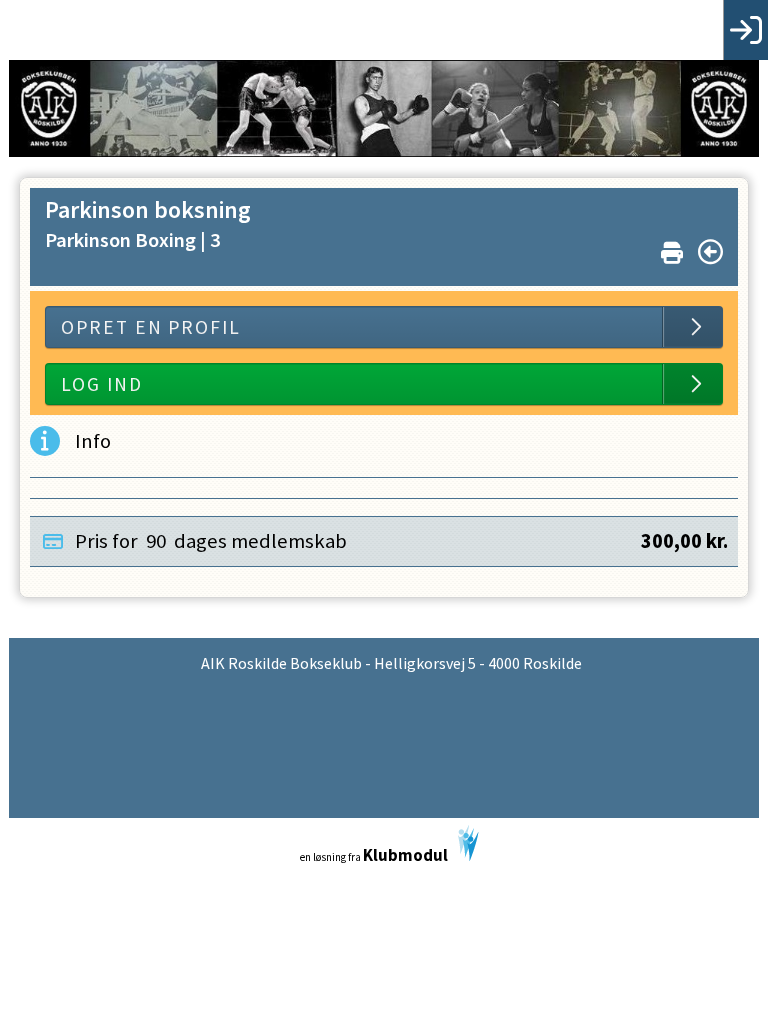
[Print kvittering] (672, 248)
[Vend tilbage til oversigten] (710, 252)
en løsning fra (374, 855)
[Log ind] (745, 30)
